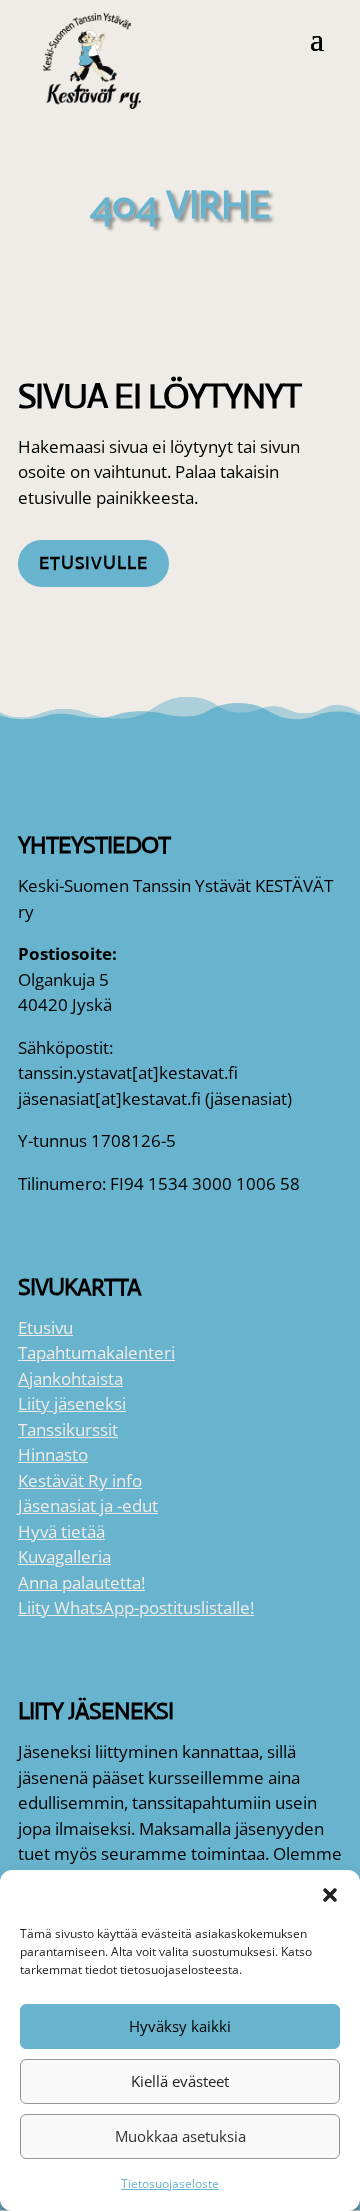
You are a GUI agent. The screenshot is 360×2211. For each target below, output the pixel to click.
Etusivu (45, 1327)
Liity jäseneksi (72, 1403)
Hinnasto (53, 1454)
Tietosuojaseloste (170, 2183)
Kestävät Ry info (80, 1480)
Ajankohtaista (70, 1378)
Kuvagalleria (64, 1556)
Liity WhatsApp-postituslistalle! (136, 1607)
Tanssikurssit (68, 1429)
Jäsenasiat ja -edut (88, 1505)
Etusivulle (93, 563)
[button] (330, 1895)
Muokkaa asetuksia (180, 2136)
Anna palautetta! (81, 1582)
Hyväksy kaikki (180, 2026)
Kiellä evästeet (180, 2081)
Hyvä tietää (61, 1531)
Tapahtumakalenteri (96, 1352)
